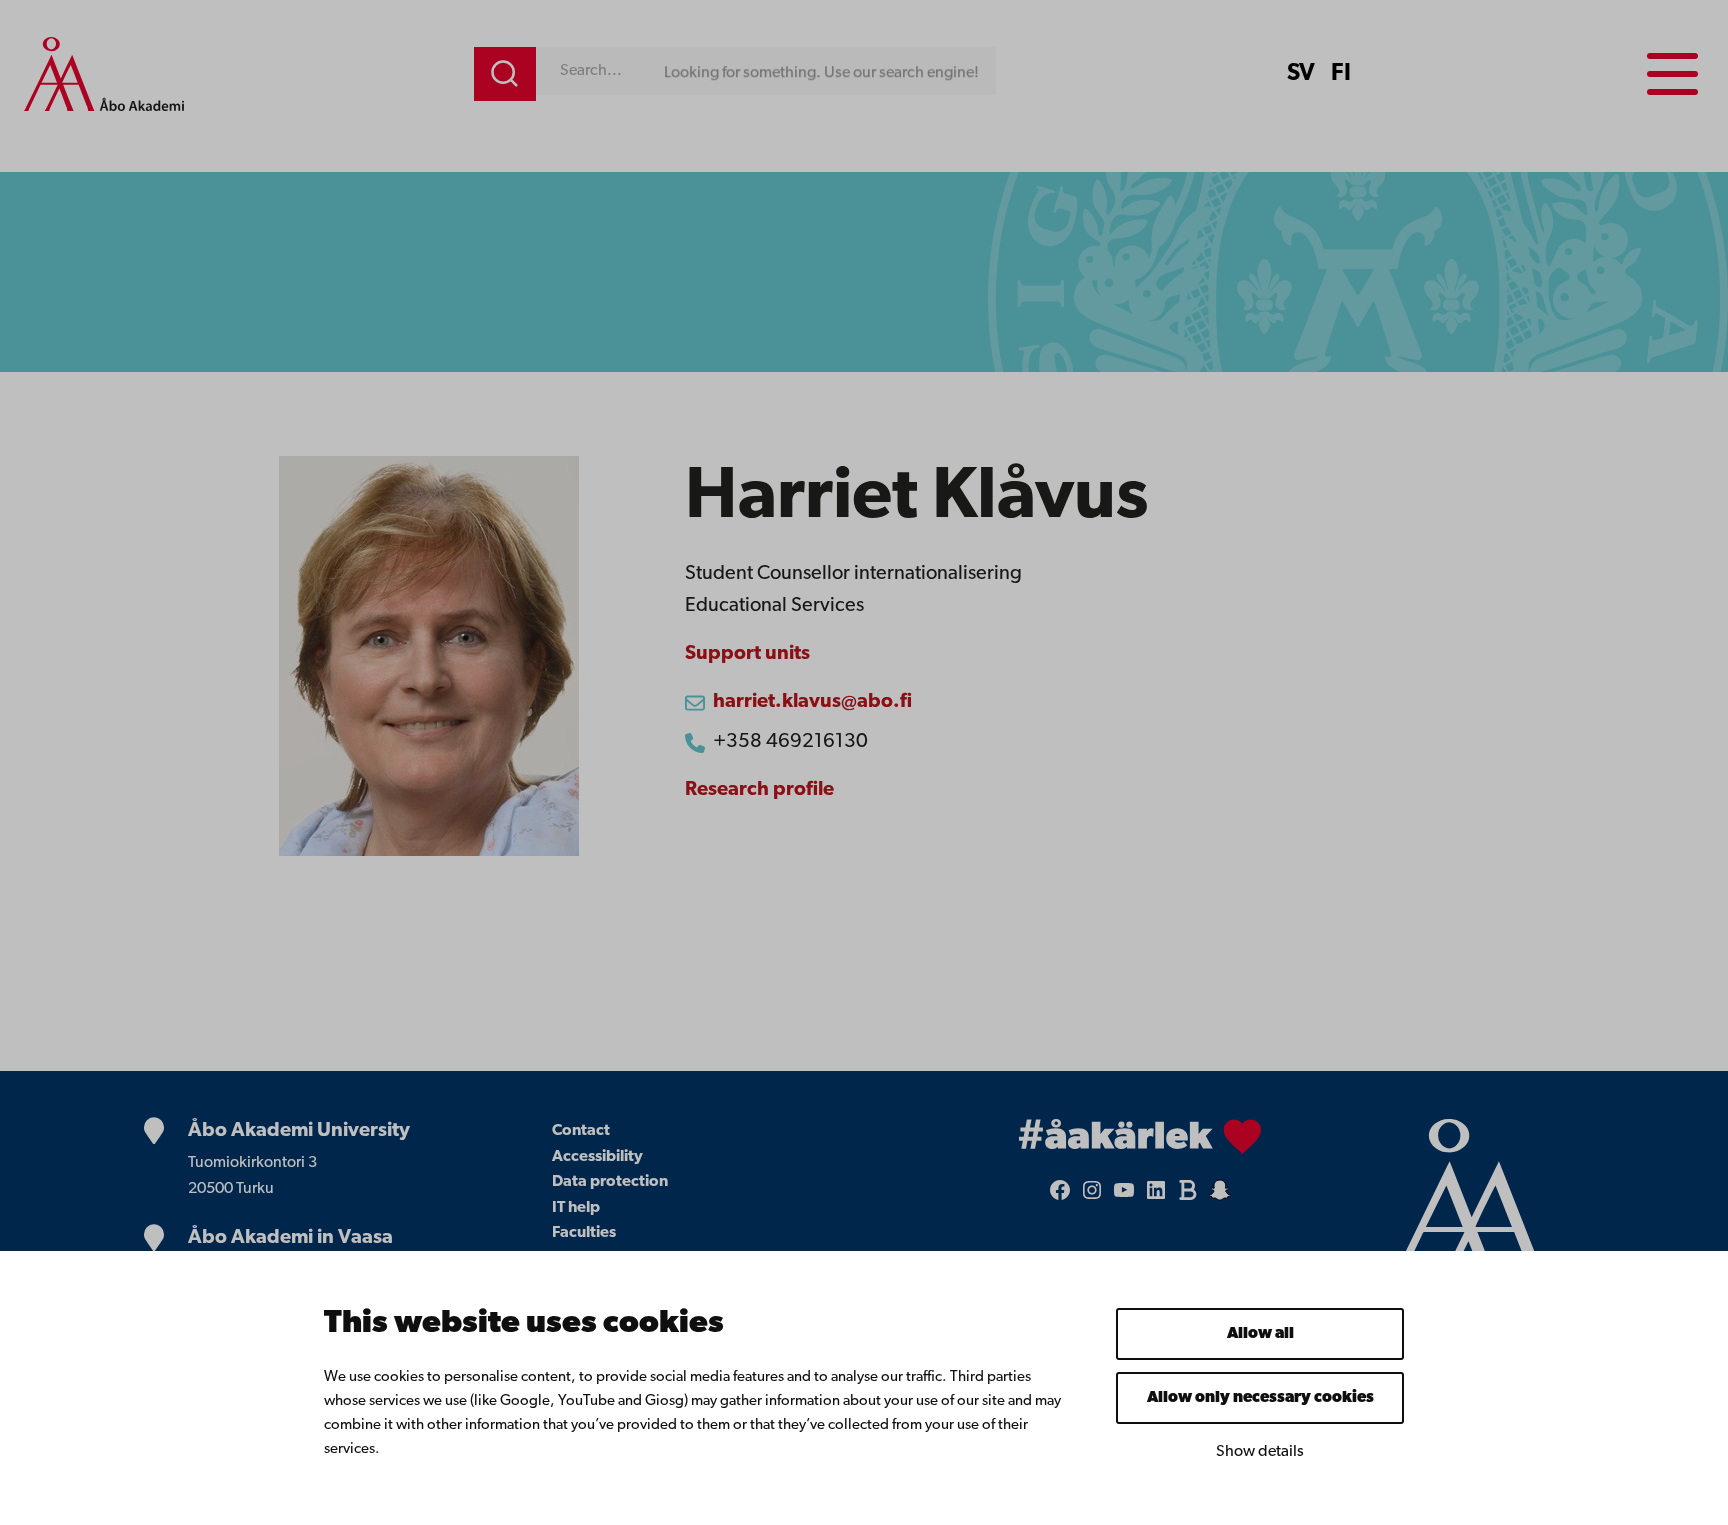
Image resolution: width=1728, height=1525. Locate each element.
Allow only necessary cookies (1260, 1398)
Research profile (759, 790)
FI (1341, 74)
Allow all (1260, 1334)
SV (1301, 74)
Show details (1260, 1452)
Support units (747, 654)
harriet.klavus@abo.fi (812, 702)
